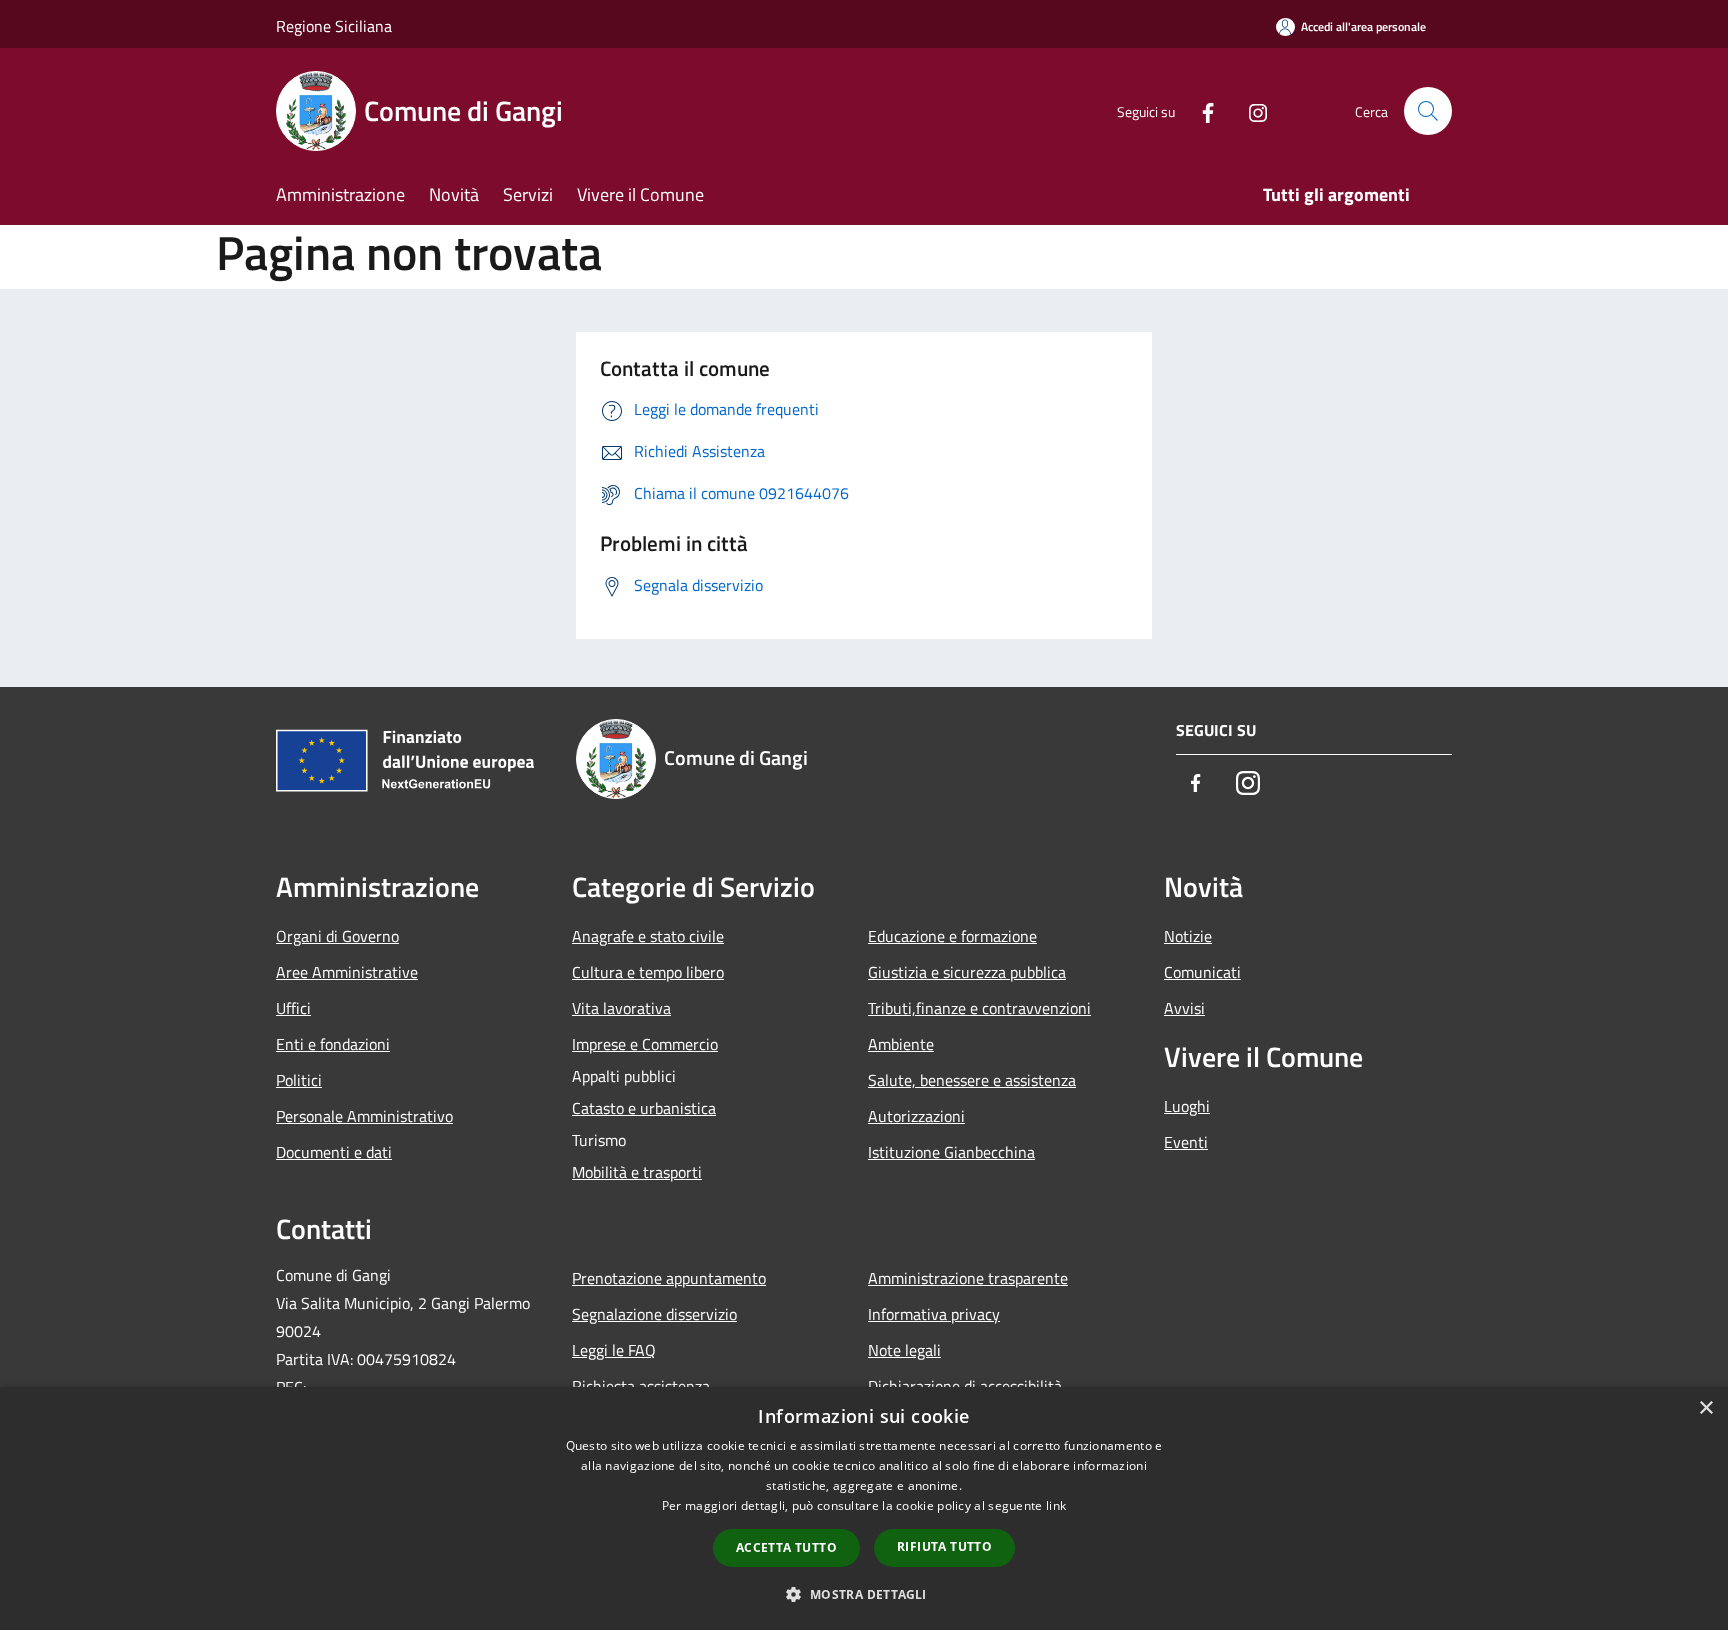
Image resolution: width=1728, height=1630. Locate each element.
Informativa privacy (934, 1314)
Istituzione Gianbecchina (951, 1152)
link (1056, 1505)
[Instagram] (1250, 110)
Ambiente (901, 1044)
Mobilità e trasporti (637, 1172)
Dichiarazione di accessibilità (965, 1386)
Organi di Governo (337, 936)
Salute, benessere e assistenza (972, 1080)
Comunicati (1202, 972)
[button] (863, 1594)
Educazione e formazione (952, 936)
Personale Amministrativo (364, 1116)
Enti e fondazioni (333, 1044)
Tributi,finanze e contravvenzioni (979, 1008)
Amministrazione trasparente (968, 1278)
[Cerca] (1428, 111)
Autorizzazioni (916, 1116)
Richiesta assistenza (641, 1386)
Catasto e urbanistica (644, 1108)
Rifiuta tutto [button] (944, 1546)
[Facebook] (1200, 110)
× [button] (1705, 1408)
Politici (299, 1080)
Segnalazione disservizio (654, 1314)
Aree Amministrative (347, 972)
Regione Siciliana (334, 26)
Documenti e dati (334, 1152)
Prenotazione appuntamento (669, 1278)
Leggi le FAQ (614, 1350)
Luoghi (1187, 1106)
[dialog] (864, 1508)
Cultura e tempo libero (648, 972)
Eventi (1186, 1142)
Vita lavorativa (621, 1008)
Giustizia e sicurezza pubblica (967, 972)
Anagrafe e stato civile (648, 936)
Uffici (293, 1008)
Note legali (904, 1350)
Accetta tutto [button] (786, 1547)
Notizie (1188, 936)
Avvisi (1184, 1008)
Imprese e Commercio (645, 1044)
